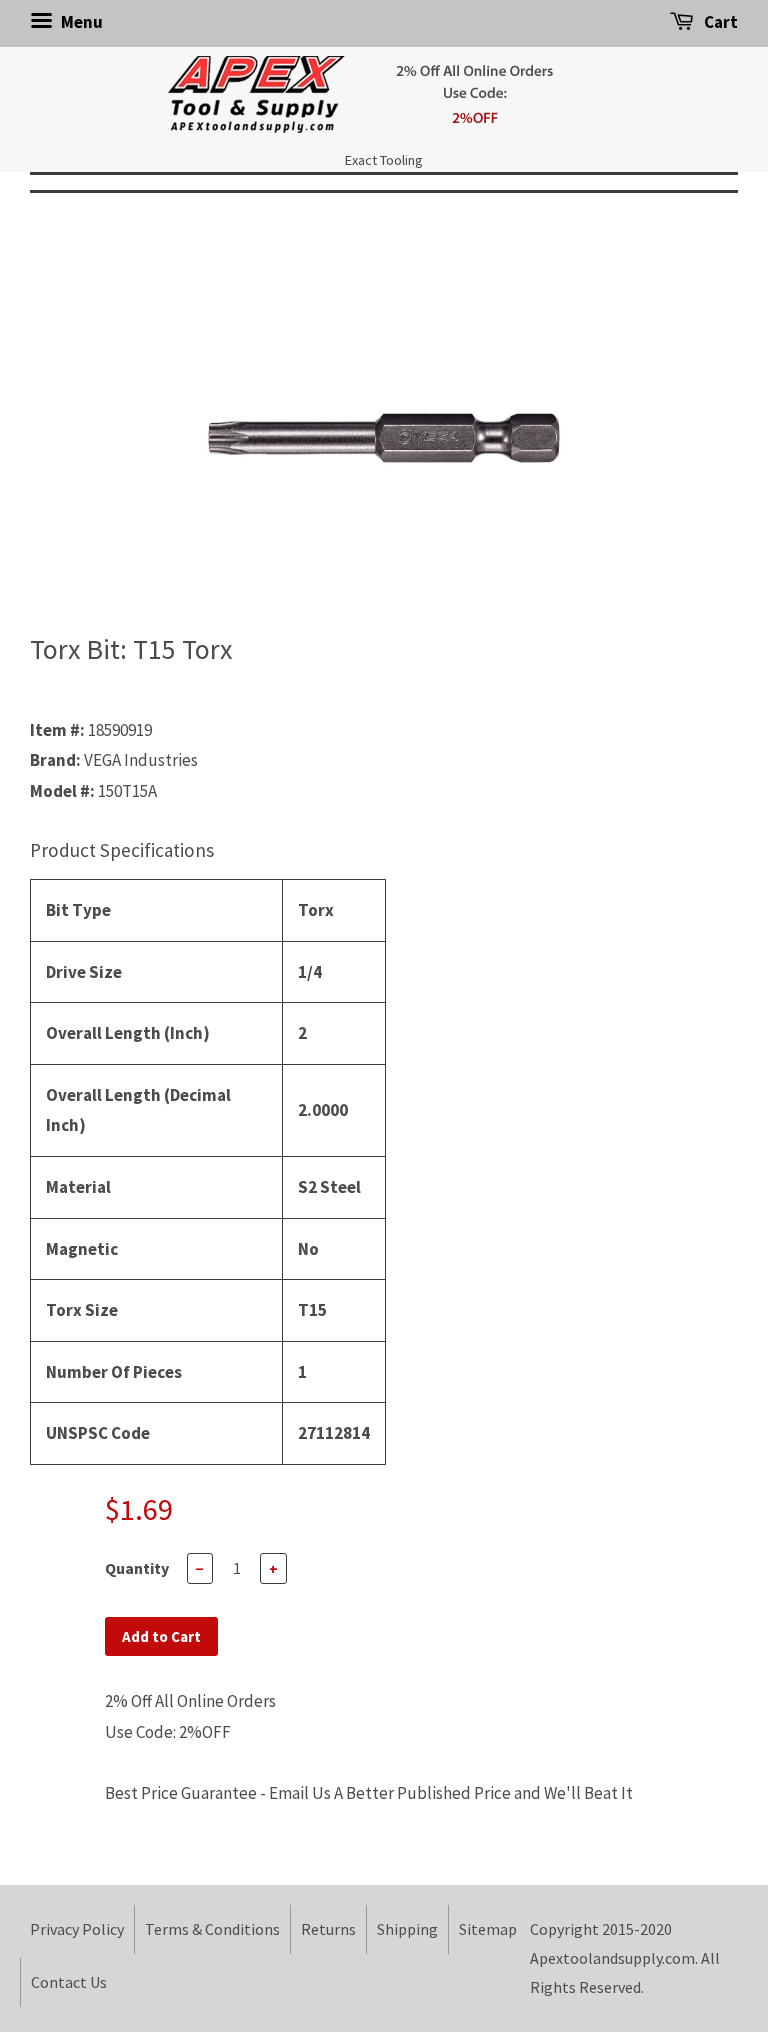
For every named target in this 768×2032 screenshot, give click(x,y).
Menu (80, 22)
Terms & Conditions (212, 1929)
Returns (328, 1929)
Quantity (137, 1568)
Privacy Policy (77, 1929)
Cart (719, 22)
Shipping (407, 1929)
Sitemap (488, 1929)
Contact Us (69, 1982)
